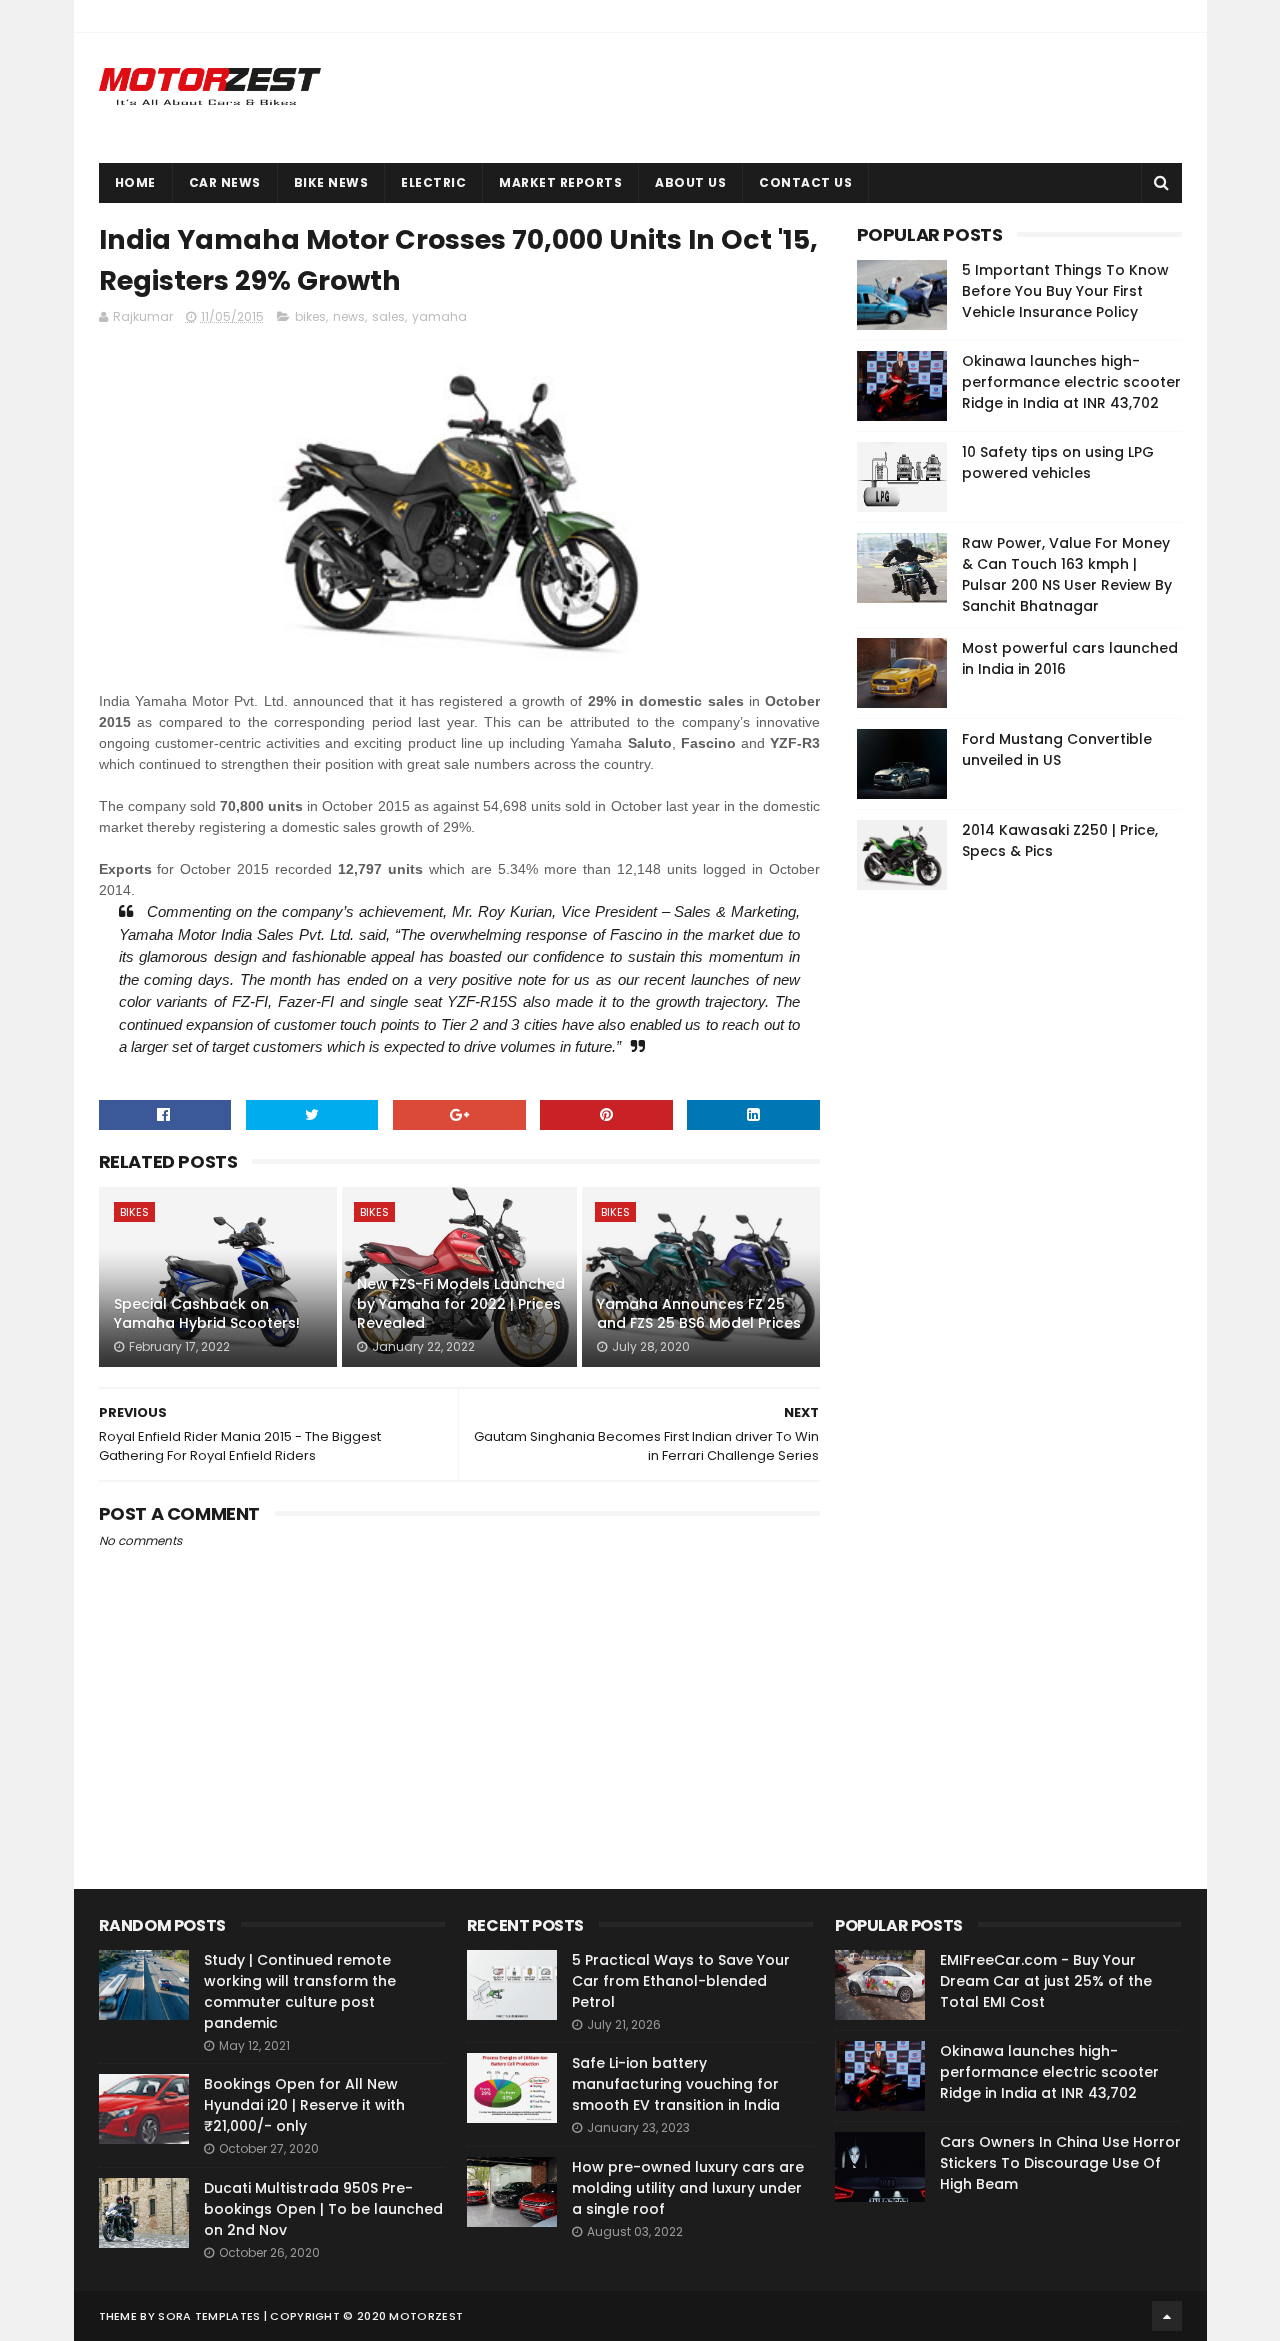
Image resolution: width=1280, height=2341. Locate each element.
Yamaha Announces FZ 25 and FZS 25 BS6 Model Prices (699, 1314)
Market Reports (560, 182)
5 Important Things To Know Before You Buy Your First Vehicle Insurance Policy (1065, 291)
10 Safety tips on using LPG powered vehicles (1058, 462)
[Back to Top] (1167, 2316)
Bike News (331, 182)
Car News (225, 182)
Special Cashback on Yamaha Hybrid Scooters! (207, 1314)
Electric (433, 182)
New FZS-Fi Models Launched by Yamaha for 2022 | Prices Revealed (461, 1303)
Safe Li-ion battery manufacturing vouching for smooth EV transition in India (676, 2084)
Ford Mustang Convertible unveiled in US (1057, 749)
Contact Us (805, 182)
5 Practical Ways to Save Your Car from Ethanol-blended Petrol (681, 1981)
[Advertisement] (1007, 1210)
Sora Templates (209, 2316)
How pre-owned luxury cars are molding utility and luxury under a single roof (688, 2188)
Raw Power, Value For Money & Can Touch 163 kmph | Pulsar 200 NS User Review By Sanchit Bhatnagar (1067, 574)
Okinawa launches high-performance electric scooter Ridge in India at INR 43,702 (1071, 382)
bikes (310, 316)
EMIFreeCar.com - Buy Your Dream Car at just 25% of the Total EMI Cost (1046, 1981)
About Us (690, 182)
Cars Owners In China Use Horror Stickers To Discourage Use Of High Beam (1060, 2163)
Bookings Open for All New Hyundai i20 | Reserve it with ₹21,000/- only (304, 2105)
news (349, 316)
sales (388, 316)
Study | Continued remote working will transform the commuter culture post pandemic (300, 1991)
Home (135, 182)
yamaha (439, 316)
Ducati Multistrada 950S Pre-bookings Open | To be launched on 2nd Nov (323, 2209)
